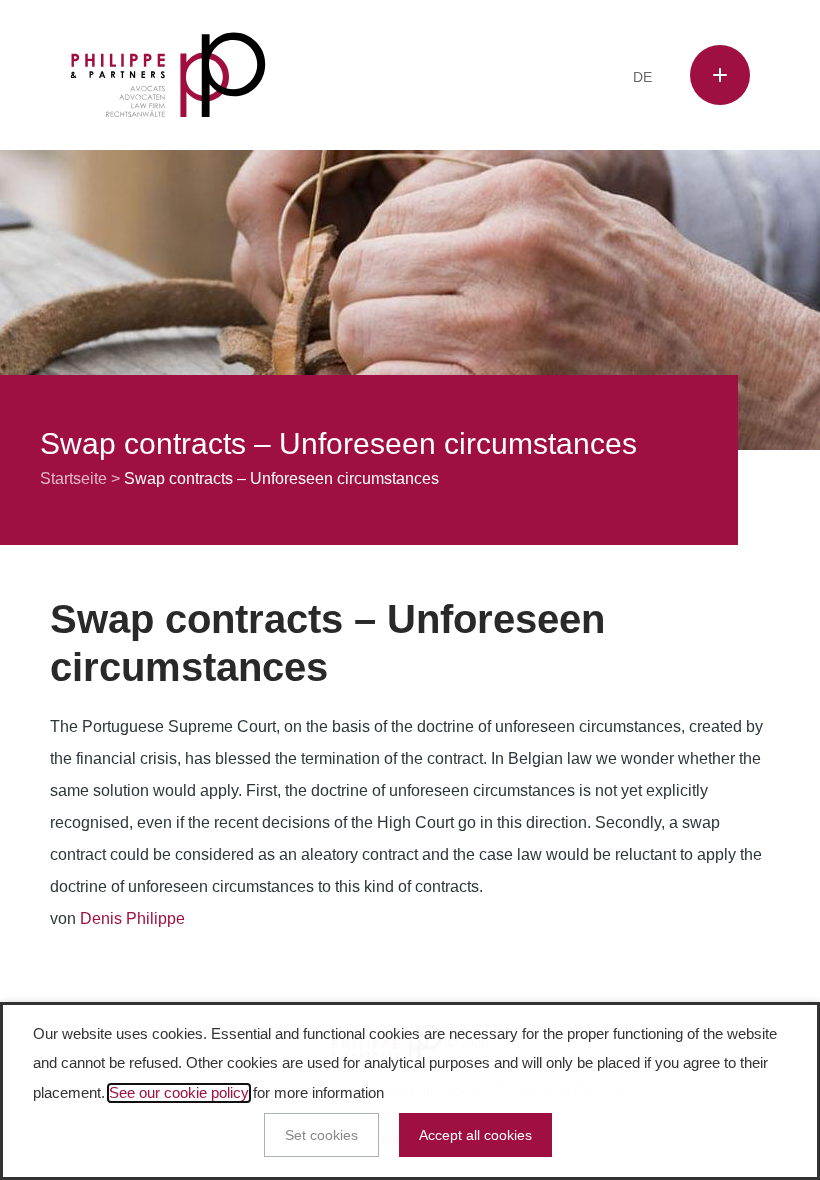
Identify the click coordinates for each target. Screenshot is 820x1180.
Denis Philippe (132, 918)
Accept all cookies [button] (475, 1135)
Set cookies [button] (321, 1135)
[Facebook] (447, 78)
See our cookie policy (179, 1093)
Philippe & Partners (168, 75)
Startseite (73, 478)
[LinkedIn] (508, 78)
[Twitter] (478, 78)
